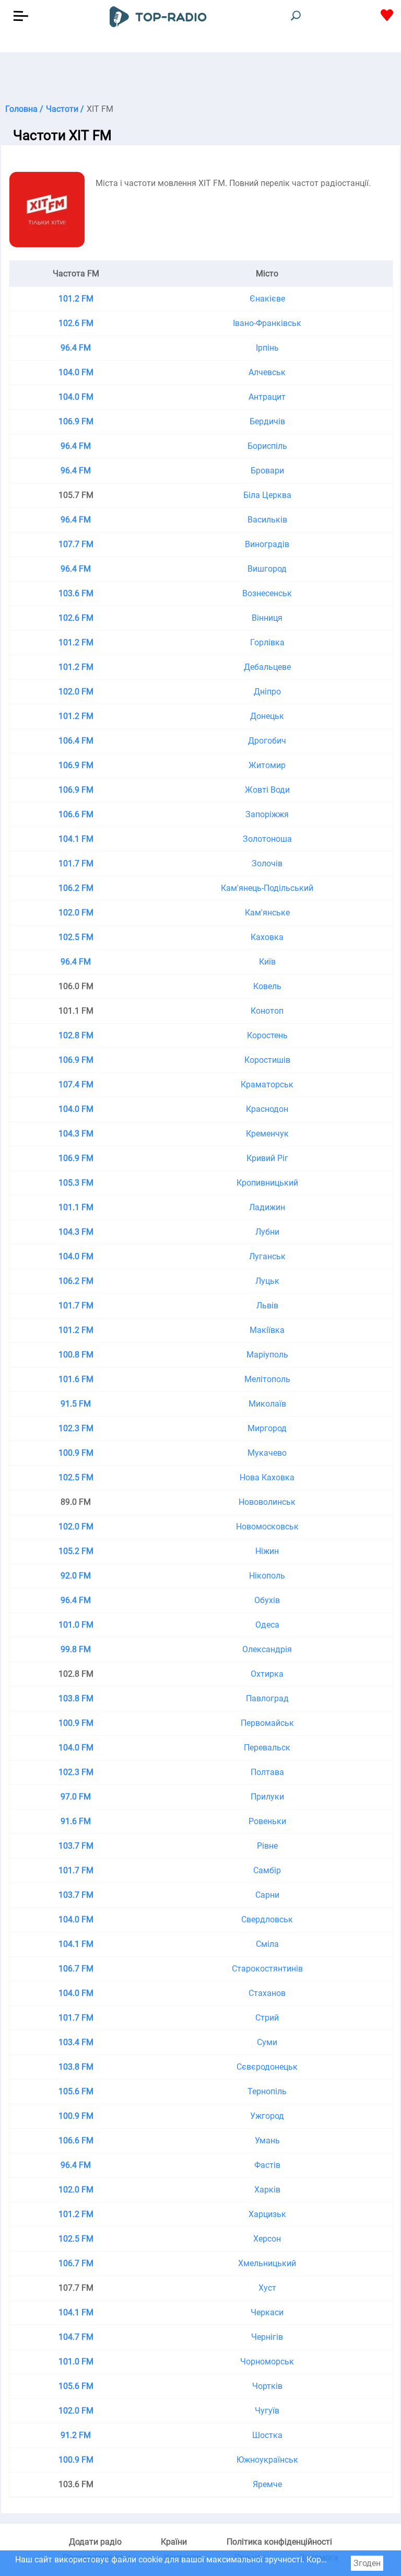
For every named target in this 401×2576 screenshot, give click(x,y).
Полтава (267, 1772)
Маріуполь (267, 1355)
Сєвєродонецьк (267, 2067)
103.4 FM (76, 2042)
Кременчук (267, 1134)
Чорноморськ (267, 2362)
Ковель (267, 986)
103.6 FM (76, 593)
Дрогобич (267, 741)
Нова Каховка (267, 1477)
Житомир (267, 765)
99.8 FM (76, 1649)
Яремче (267, 2484)
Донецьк (267, 716)
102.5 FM (76, 937)
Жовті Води (267, 790)
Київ (267, 962)
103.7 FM (76, 1846)
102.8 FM (76, 1035)
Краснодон (267, 1109)
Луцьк (267, 1281)
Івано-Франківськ (267, 323)
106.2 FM (76, 888)
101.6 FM (76, 1379)
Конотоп (267, 1011)
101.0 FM (76, 1625)
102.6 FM (76, 323)
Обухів (267, 1600)
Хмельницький (267, 2263)
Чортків (267, 2386)
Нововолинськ (267, 1502)
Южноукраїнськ (267, 2460)
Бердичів (267, 421)
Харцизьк (267, 2214)
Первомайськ (267, 1723)
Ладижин (267, 1207)
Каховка (267, 937)
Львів (267, 1306)
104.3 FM (76, 1134)
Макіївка (267, 1330)
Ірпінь (267, 348)
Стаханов (267, 1993)
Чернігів (267, 2337)
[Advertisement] (200, 78)
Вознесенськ (267, 593)
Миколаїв (267, 1404)
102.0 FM (76, 692)
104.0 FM (76, 372)
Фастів (267, 2165)
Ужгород (267, 2116)
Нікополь (267, 1576)
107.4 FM (76, 1084)
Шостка (267, 2435)
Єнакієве (267, 299)
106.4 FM (76, 741)
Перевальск (267, 1748)
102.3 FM (76, 1428)
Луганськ (267, 1256)
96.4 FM (76, 348)
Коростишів (267, 1060)
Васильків (267, 520)
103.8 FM (76, 1698)
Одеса (267, 1625)
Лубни (267, 1232)
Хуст (267, 2288)
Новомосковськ (267, 1527)
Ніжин (267, 1551)
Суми (267, 2042)
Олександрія (267, 1649)
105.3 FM (76, 1183)
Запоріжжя (267, 814)
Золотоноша (267, 839)
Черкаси (267, 2312)
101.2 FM (76, 299)
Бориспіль (267, 446)
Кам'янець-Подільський (267, 888)
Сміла (267, 1944)
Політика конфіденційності (279, 2542)
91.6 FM (76, 1821)
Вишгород (267, 569)
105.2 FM (76, 1551)
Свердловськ (267, 1919)
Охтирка (267, 1674)
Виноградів (267, 544)
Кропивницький (267, 1183)
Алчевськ (267, 372)
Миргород (267, 1428)
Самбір (267, 1870)
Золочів (267, 863)
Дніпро (267, 692)
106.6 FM (76, 814)
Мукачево (267, 1453)
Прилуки (267, 1797)
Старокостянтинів (267, 1969)
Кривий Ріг (267, 1158)
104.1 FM (76, 839)
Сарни (267, 1895)
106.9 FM (76, 421)
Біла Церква (267, 495)
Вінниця (267, 618)
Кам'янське (267, 913)
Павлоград (267, 1698)
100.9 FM (76, 1453)
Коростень (267, 1035)
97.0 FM (76, 1797)
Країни (174, 2542)
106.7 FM (76, 1969)
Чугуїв (267, 2411)
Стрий (267, 2018)
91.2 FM (76, 2435)
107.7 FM (76, 544)
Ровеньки (267, 1821)
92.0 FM (76, 1576)
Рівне (267, 1846)
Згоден (367, 2563)
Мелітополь (267, 1379)
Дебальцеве (267, 667)
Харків (267, 2190)
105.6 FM (76, 2091)
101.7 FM (76, 863)
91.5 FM (76, 1404)
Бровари (267, 471)
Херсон (267, 2239)
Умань (267, 2140)
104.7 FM (76, 2337)
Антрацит (267, 397)
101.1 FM (76, 1207)
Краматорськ (267, 1084)
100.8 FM (76, 1355)
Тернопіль (267, 2091)
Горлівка (267, 642)
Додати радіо (95, 2542)
